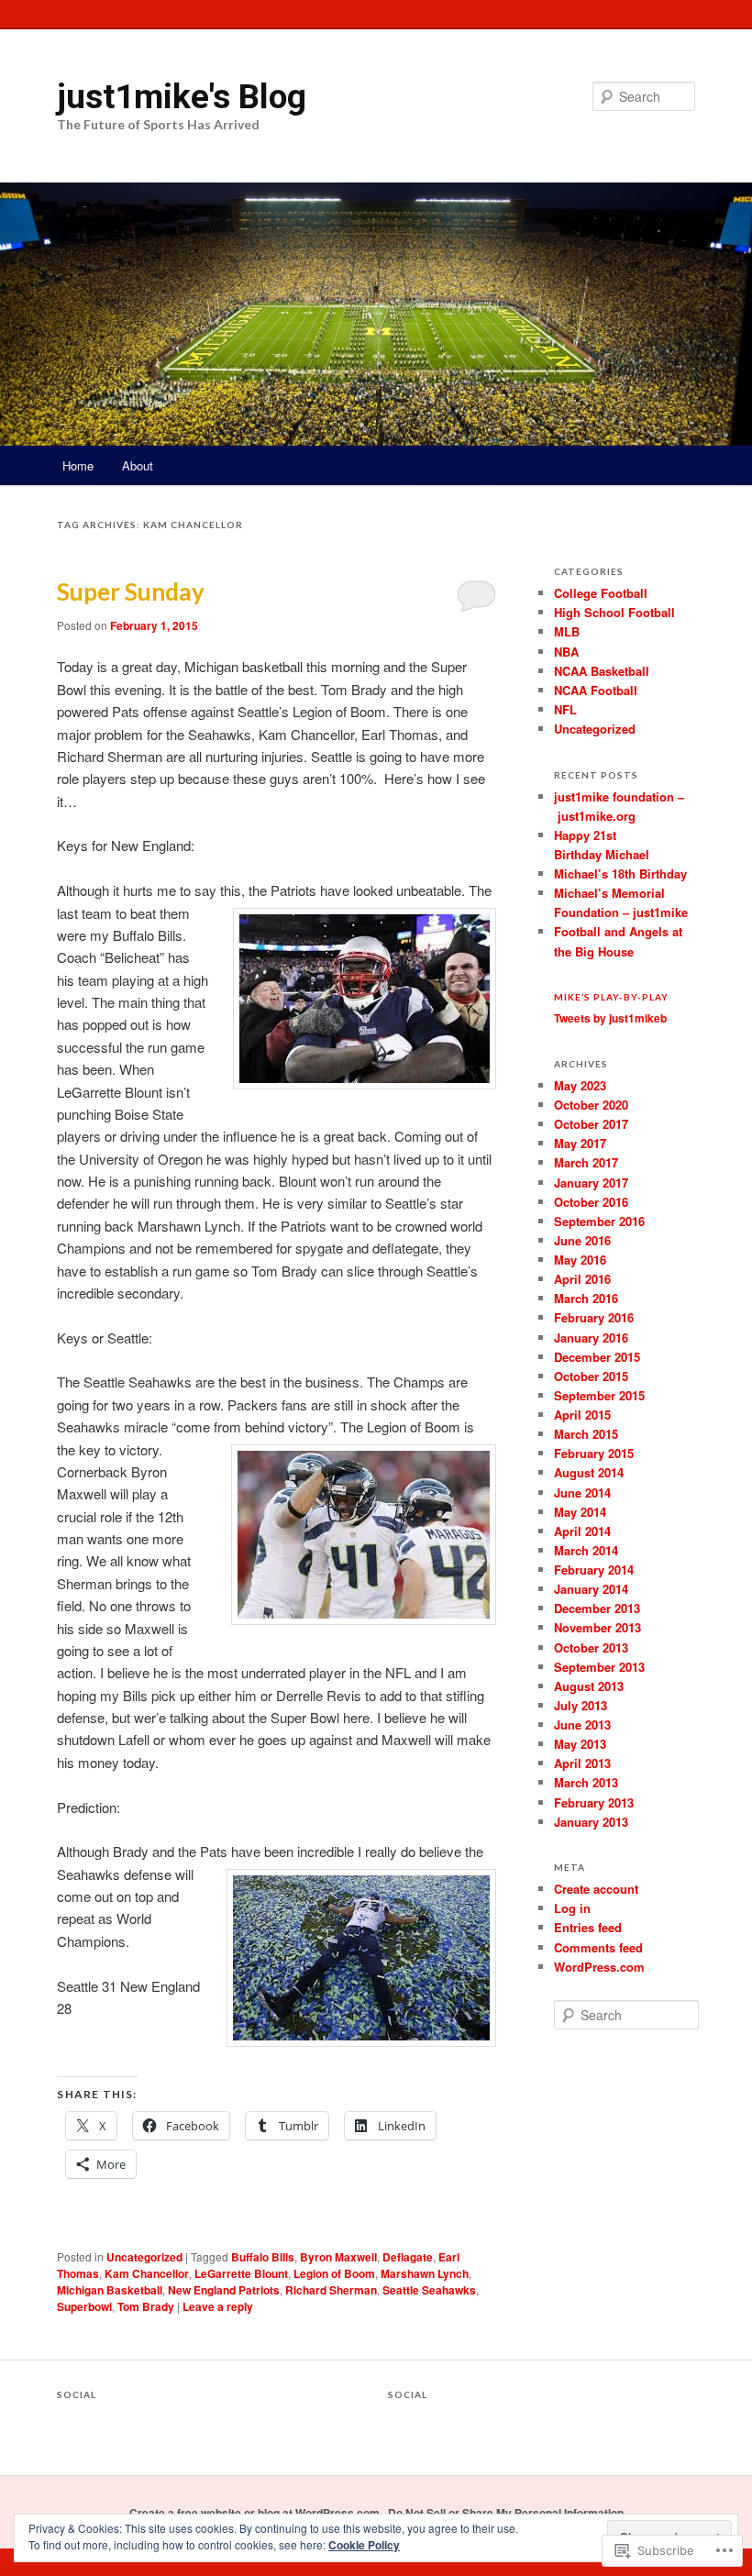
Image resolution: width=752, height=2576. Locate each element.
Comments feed (598, 1947)
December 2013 (597, 1608)
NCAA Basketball (602, 671)
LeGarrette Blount (241, 2273)
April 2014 (582, 1531)
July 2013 (581, 1705)
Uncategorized (144, 2257)
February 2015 (594, 1453)
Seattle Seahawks (429, 2290)
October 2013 (591, 1647)
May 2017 (580, 1143)
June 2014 (582, 1493)
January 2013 (591, 1822)
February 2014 (594, 1570)
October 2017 (591, 1124)
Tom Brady (146, 2306)
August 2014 (589, 1472)
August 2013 (589, 1686)
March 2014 (586, 1550)
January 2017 (591, 1183)
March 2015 (586, 1434)
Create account (596, 1889)
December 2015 (597, 1357)
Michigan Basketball (110, 2290)
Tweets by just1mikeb (610, 1018)
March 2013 (586, 1782)
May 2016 (580, 1260)
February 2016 (594, 1317)
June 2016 (582, 1240)
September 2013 (599, 1667)
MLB (567, 631)
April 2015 (582, 1415)
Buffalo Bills (263, 2257)
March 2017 (586, 1162)
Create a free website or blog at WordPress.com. (256, 2513)
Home (78, 465)
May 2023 (580, 1085)
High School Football (614, 612)
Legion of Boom (334, 2273)
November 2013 (597, 1627)
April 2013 (582, 1763)
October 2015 (591, 1376)
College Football (601, 593)
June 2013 (582, 1725)
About (138, 465)
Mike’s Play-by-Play (611, 997)
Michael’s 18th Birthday (620, 873)
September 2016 (599, 1221)
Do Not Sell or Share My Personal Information (506, 2513)
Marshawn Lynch (425, 2273)
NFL (565, 709)
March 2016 (586, 1298)
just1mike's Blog (182, 96)
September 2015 (599, 1395)
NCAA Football (596, 690)
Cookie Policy (364, 2545)
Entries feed (588, 1927)
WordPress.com (599, 1967)
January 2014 (591, 1589)
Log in (572, 1908)
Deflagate (408, 2257)
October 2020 (591, 1105)
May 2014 (580, 1512)
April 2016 (582, 1279)
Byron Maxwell (338, 2257)
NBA (566, 652)
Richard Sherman (331, 2290)
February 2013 (594, 1802)
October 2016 (591, 1202)
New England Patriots (224, 2290)
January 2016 (591, 1338)
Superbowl (84, 2306)
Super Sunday (131, 591)
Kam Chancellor (147, 2273)
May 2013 (580, 1744)
